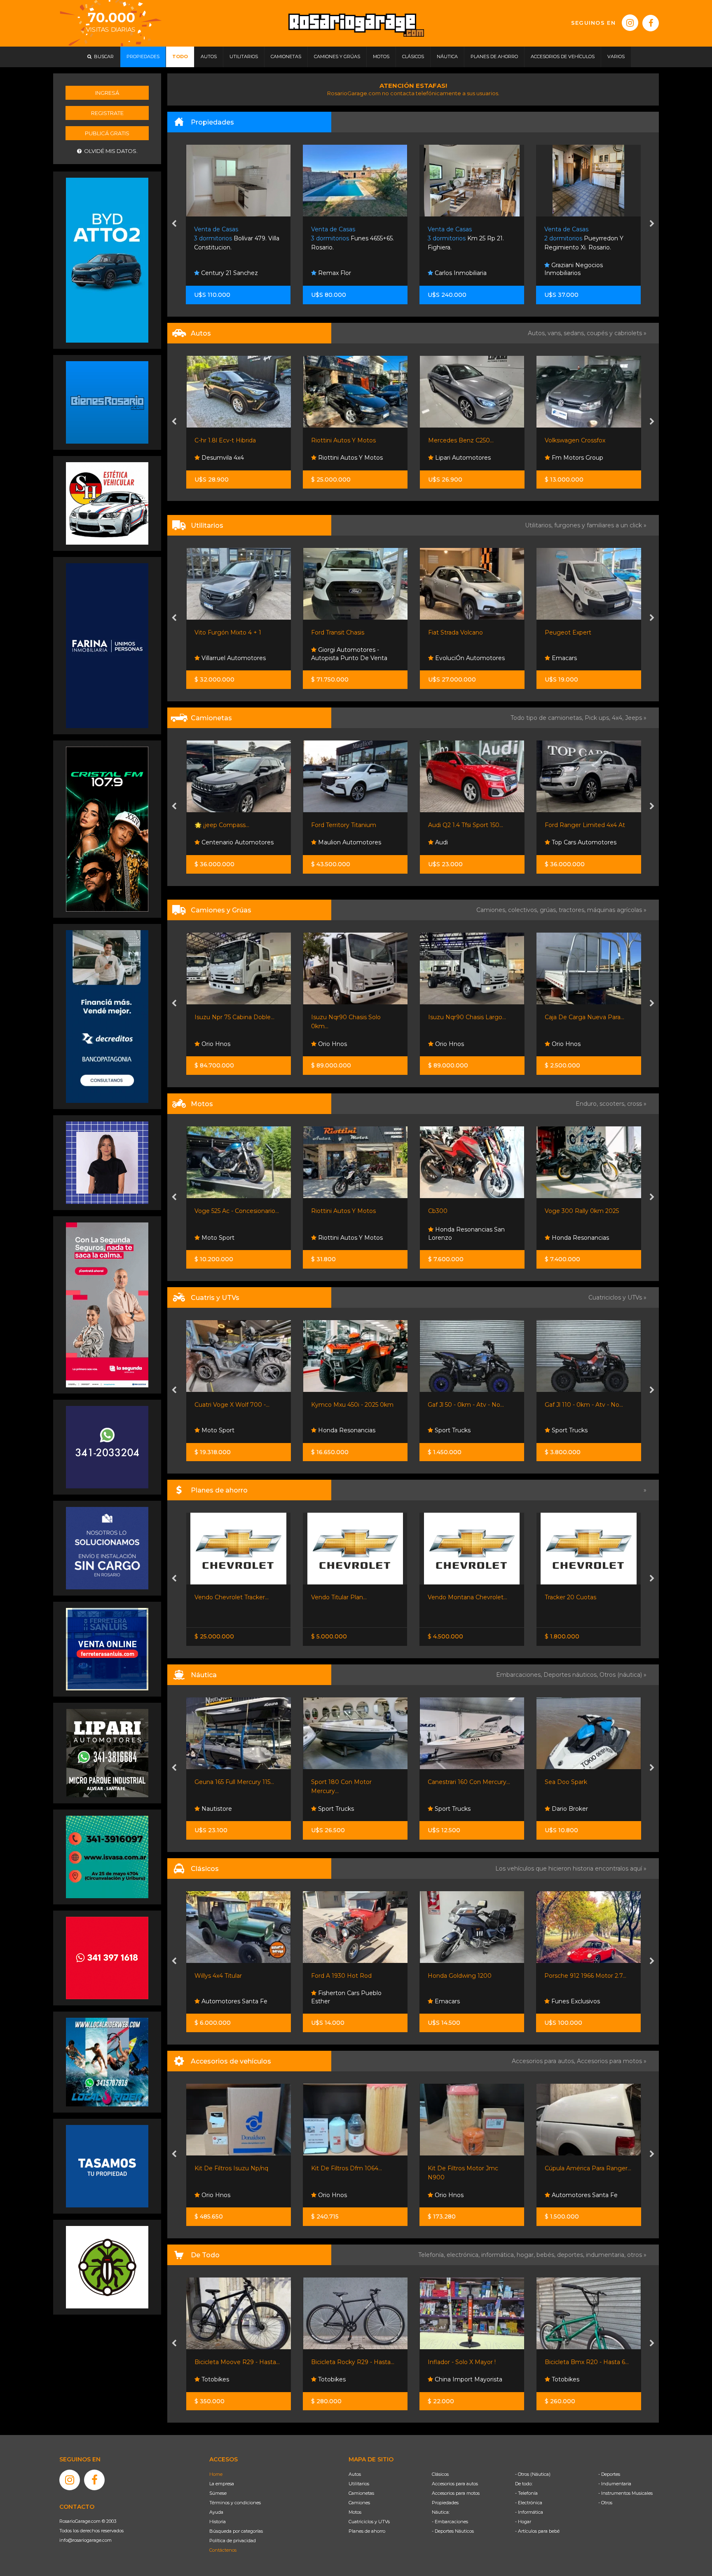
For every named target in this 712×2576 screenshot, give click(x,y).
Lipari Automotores (345, 458)
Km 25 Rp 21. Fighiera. (349, 239)
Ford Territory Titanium (227, 825)
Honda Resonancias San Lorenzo (349, 1234)
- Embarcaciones (450, 2522)
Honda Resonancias (463, 1238)
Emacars (446, 658)
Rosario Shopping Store (584, 2379)
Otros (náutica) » (623, 1675)
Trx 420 (555, 1405)
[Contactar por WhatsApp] (107, 402)
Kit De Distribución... (573, 2168)
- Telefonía (526, 2493)
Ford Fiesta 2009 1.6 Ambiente (588, 440)
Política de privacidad (233, 2541)
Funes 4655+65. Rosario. (236, 239)
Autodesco (450, 2001)
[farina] (107, 645)
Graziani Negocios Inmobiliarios (457, 269)
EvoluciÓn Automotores (352, 658)
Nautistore (566, 1809)
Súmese (218, 2493)
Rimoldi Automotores (582, 658)
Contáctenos (223, 2550)
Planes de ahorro (367, 2531)
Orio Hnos (215, 1044)
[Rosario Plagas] (107, 2267)
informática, (499, 2255)
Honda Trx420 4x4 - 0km (463, 1405)
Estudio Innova (572, 273)
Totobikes (331, 2379)
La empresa (222, 2484)
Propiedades (445, 2503)
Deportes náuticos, (571, 1675)
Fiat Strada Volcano (338, 632)
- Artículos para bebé (537, 2531)
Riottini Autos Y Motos (226, 440)
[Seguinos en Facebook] (651, 23)
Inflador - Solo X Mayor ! (228, 2362)
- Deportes (609, 2474)
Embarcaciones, (520, 1675)
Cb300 (321, 1211)
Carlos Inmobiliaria (343, 273)
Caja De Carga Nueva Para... (467, 1017)
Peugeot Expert (451, 632)
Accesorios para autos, (544, 2061)
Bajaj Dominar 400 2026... (581, 1211)
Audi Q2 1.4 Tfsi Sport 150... (349, 825)
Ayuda (216, 2512)
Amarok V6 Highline (573, 825)
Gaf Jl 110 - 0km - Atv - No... (350, 1405)
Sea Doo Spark (332, 1782)
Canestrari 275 (448, 1782)
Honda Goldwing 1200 (226, 1976)
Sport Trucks (568, 1044)
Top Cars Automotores (466, 842)
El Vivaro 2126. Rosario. (584, 239)
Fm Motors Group (460, 458)
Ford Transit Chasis (221, 632)
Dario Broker (335, 1809)
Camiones (359, 2503)
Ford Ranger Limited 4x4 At (468, 825)
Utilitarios (359, 2484)
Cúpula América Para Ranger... (354, 2168)
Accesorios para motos (609, 2061)
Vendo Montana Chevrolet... (234, 1597)
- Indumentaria (615, 2484)
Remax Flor (217, 273)
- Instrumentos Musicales (625, 2493)
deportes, (571, 2255)
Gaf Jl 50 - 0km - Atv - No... (232, 1405)
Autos (355, 2474)
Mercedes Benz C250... (344, 440)
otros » (637, 2255)
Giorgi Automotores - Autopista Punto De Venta (232, 654)
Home (216, 2474)
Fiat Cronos (444, 1597)
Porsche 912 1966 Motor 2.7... (352, 1976)
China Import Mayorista (234, 2379)
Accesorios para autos (455, 2484)
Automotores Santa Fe (350, 2195)
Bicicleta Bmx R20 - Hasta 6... (353, 2362)
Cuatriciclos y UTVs (369, 2522)
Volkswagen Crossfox (458, 440)
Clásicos (440, 2474)
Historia (218, 2522)
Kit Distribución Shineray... (464, 2168)
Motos (355, 2512)
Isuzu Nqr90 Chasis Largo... (350, 1017)
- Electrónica (529, 2503)
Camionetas (361, 2493)
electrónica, (464, 2255)
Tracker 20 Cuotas (337, 1597)
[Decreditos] (107, 1016)
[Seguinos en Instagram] (630, 23)
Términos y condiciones (235, 2503)
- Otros (605, 2503)
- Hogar (523, 2522)
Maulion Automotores (232, 842)
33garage (564, 842)
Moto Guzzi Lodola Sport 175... (471, 1976)
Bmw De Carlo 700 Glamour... (588, 1976)
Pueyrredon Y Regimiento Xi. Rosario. (467, 239)
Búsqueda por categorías (236, 2531)
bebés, (547, 2255)
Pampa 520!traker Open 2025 (586, 1782)
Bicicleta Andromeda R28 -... (468, 2362)
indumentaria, (607, 2255)
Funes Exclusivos (575, 458)
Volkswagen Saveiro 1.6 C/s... (584, 632)
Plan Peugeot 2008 (573, 1597)
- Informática (529, 2512)
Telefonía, (432, 2255)
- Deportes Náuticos (453, 2531)
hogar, (527, 2255)
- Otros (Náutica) (533, 2474)
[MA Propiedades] (107, 1957)
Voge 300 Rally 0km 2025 (465, 1211)
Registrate (107, 113)
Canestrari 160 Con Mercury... (235, 1782)
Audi (324, 842)
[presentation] (174, 224)
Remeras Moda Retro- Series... (588, 2362)
